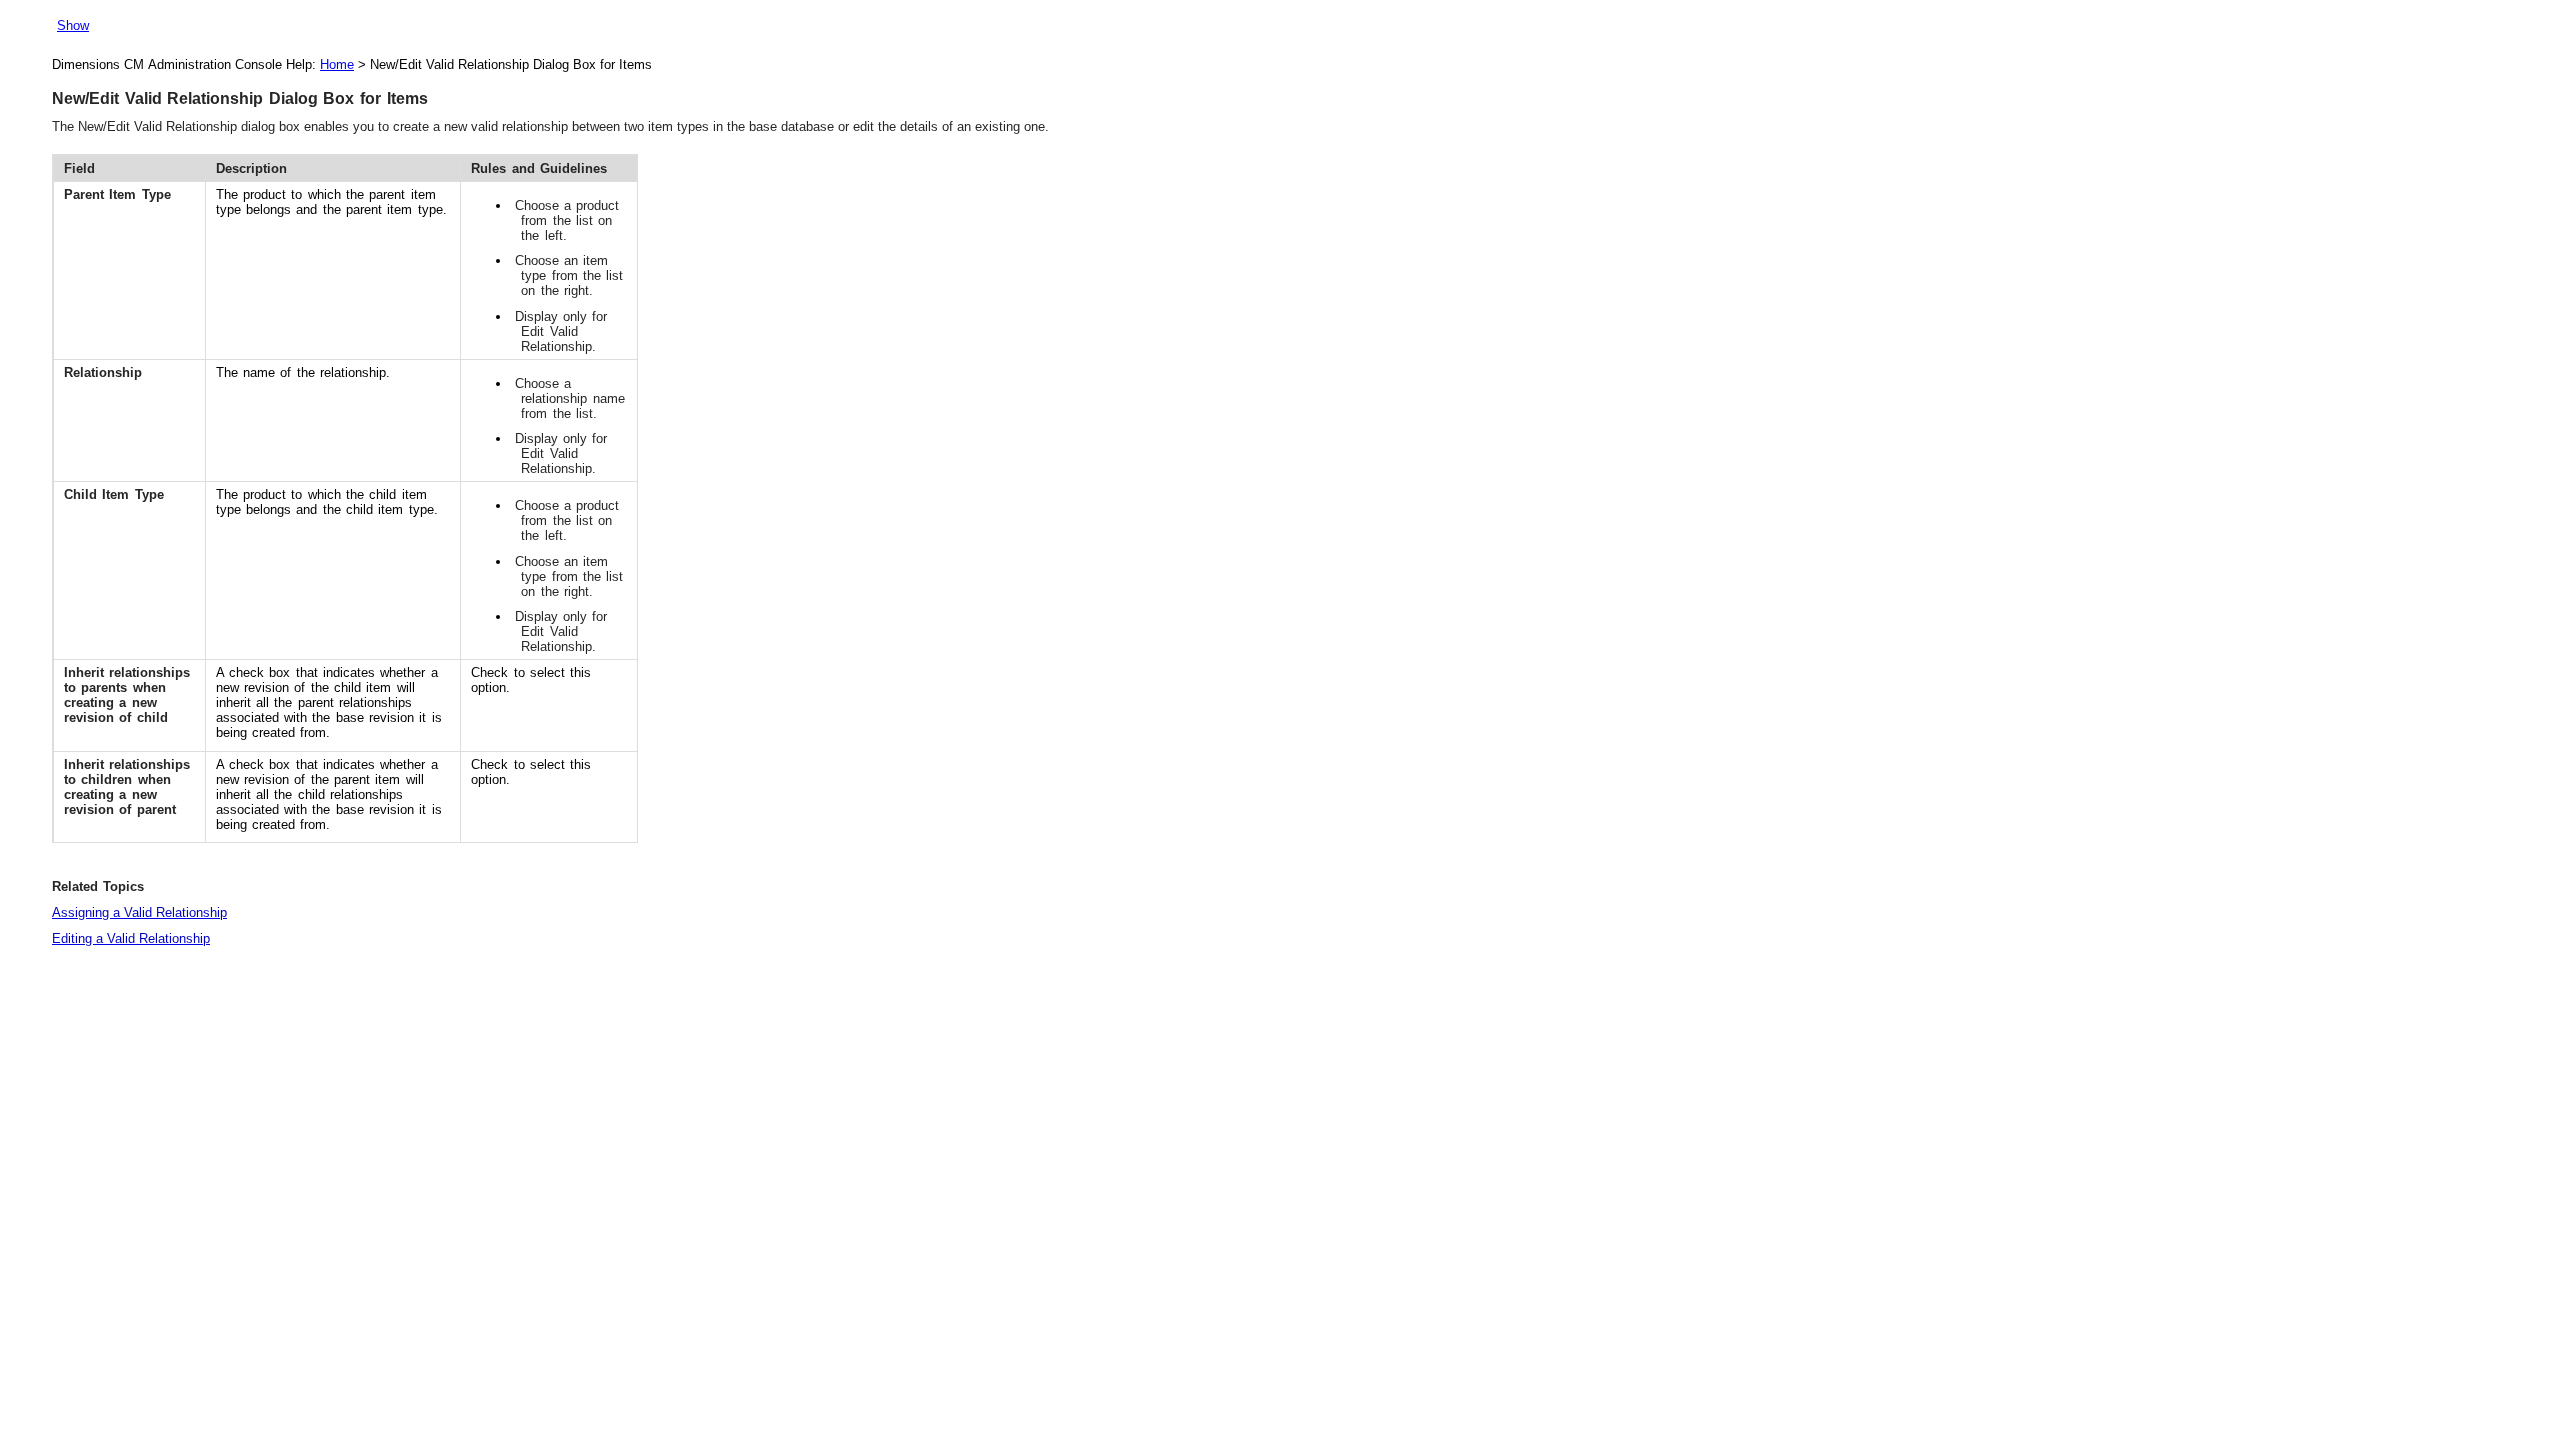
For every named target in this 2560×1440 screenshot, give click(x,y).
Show (73, 25)
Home (337, 64)
